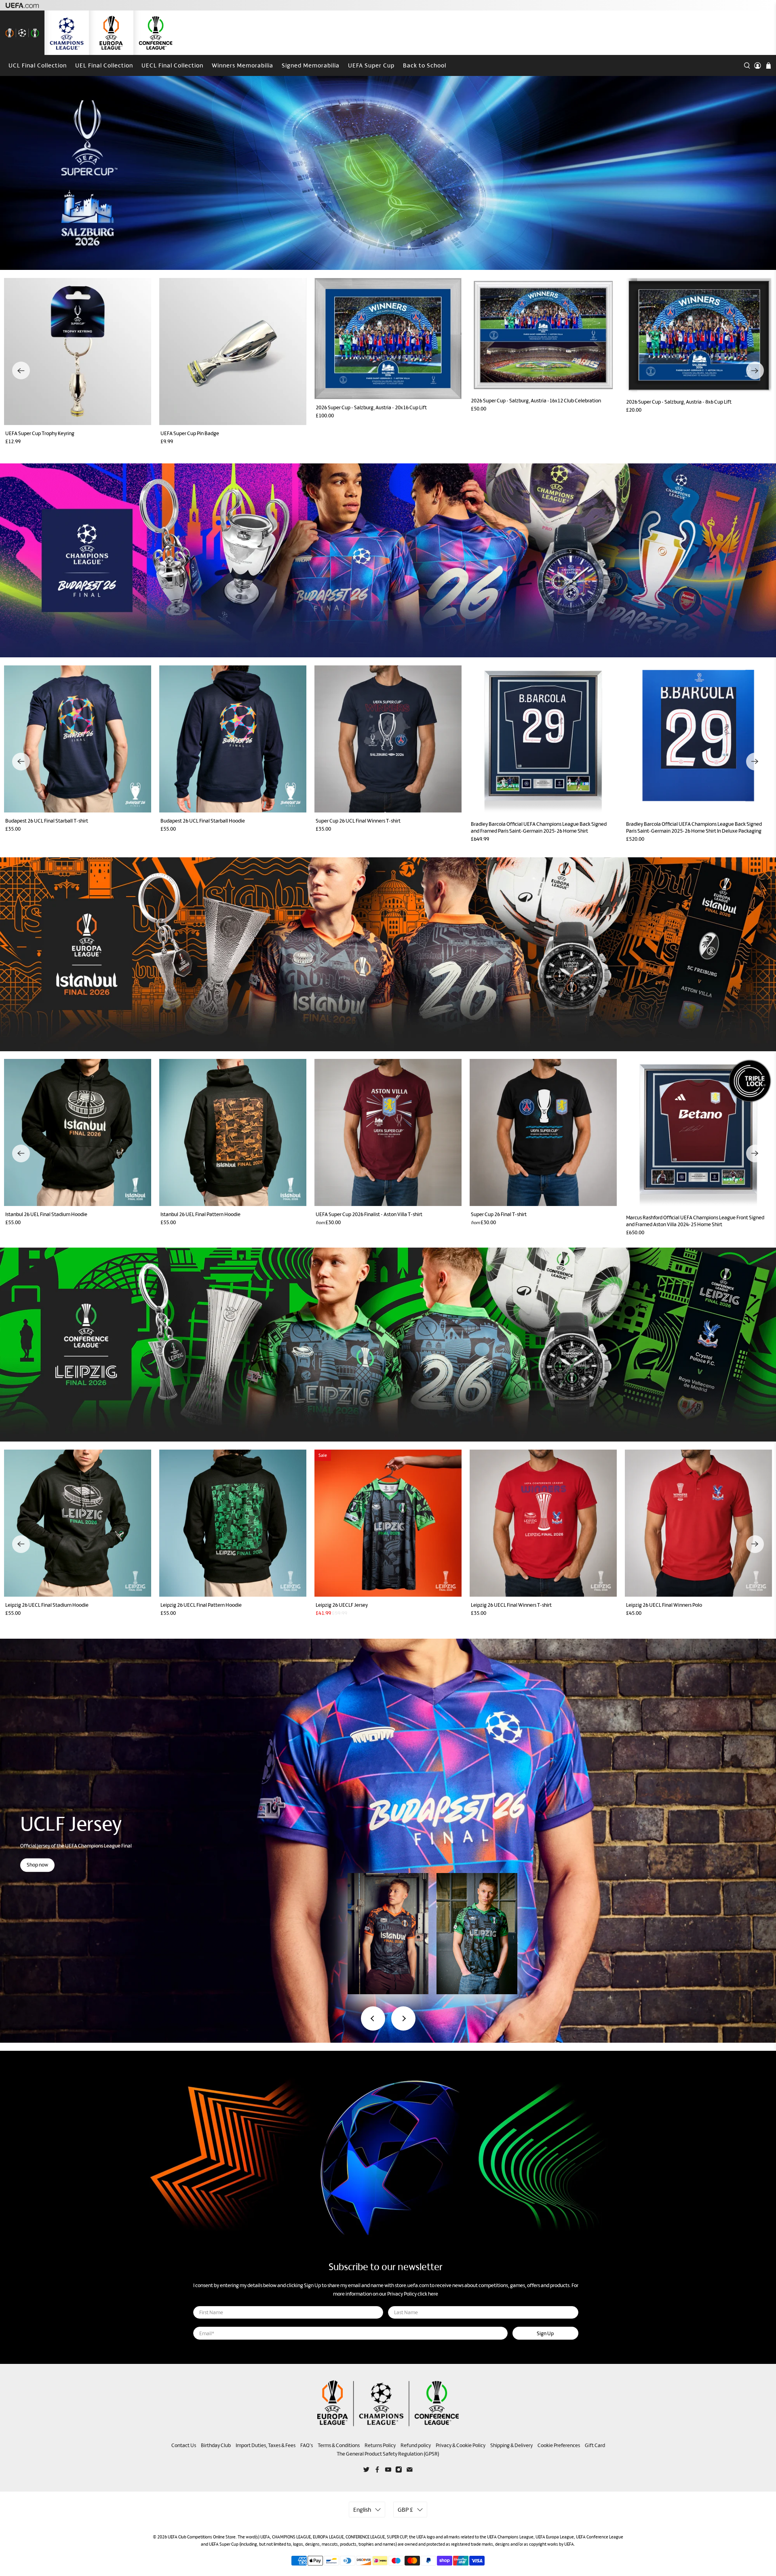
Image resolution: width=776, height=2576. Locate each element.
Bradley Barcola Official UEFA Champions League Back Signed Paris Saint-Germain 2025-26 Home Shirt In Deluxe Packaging (694, 827)
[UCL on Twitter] (366, 2471)
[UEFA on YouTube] (388, 2471)
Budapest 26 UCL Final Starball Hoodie (203, 821)
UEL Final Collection (104, 65)
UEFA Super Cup (371, 65)
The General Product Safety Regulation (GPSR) (388, 2454)
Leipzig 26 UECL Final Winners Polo (664, 1605)
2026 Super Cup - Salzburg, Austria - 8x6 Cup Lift (679, 402)
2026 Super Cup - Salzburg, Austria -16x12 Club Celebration (536, 401)
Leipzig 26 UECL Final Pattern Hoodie (201, 1605)
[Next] (755, 370)
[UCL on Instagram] (399, 2471)
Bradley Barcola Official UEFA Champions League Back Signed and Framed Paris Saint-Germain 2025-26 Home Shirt (539, 827)
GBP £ (405, 2510)
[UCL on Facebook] (377, 2471)
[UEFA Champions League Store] (67, 33)
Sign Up (545, 2333)
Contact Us (184, 2445)
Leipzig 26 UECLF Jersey (342, 1605)
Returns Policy (380, 2445)
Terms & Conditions (339, 2445)
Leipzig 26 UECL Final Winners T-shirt (511, 1605)
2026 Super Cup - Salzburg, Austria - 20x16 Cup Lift (371, 407)
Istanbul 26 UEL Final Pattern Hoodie (200, 1214)
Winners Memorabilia (242, 65)
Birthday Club (216, 2445)
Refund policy (416, 2445)
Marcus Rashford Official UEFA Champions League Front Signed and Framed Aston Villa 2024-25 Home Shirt (695, 1221)
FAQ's (307, 2445)
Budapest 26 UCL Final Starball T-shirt (47, 821)
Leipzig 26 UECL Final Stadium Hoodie (47, 1605)
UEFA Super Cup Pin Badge (190, 433)
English (362, 2510)
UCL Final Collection (38, 65)
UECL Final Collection (172, 65)
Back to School (425, 65)
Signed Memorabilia (311, 65)
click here (428, 2294)
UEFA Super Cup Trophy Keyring (40, 433)
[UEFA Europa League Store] (111, 33)
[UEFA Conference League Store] (156, 33)
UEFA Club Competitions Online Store (202, 2537)
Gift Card (595, 2445)
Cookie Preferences (559, 2445)
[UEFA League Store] (22, 33)
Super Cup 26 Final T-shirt (499, 1214)
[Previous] (21, 370)
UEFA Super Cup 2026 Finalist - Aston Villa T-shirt (369, 1214)
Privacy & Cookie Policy (461, 2445)
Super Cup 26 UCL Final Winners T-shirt (358, 821)
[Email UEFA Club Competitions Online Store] (410, 2471)
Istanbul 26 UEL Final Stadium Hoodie (46, 1214)
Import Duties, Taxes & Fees (266, 2445)
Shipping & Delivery (511, 2445)
